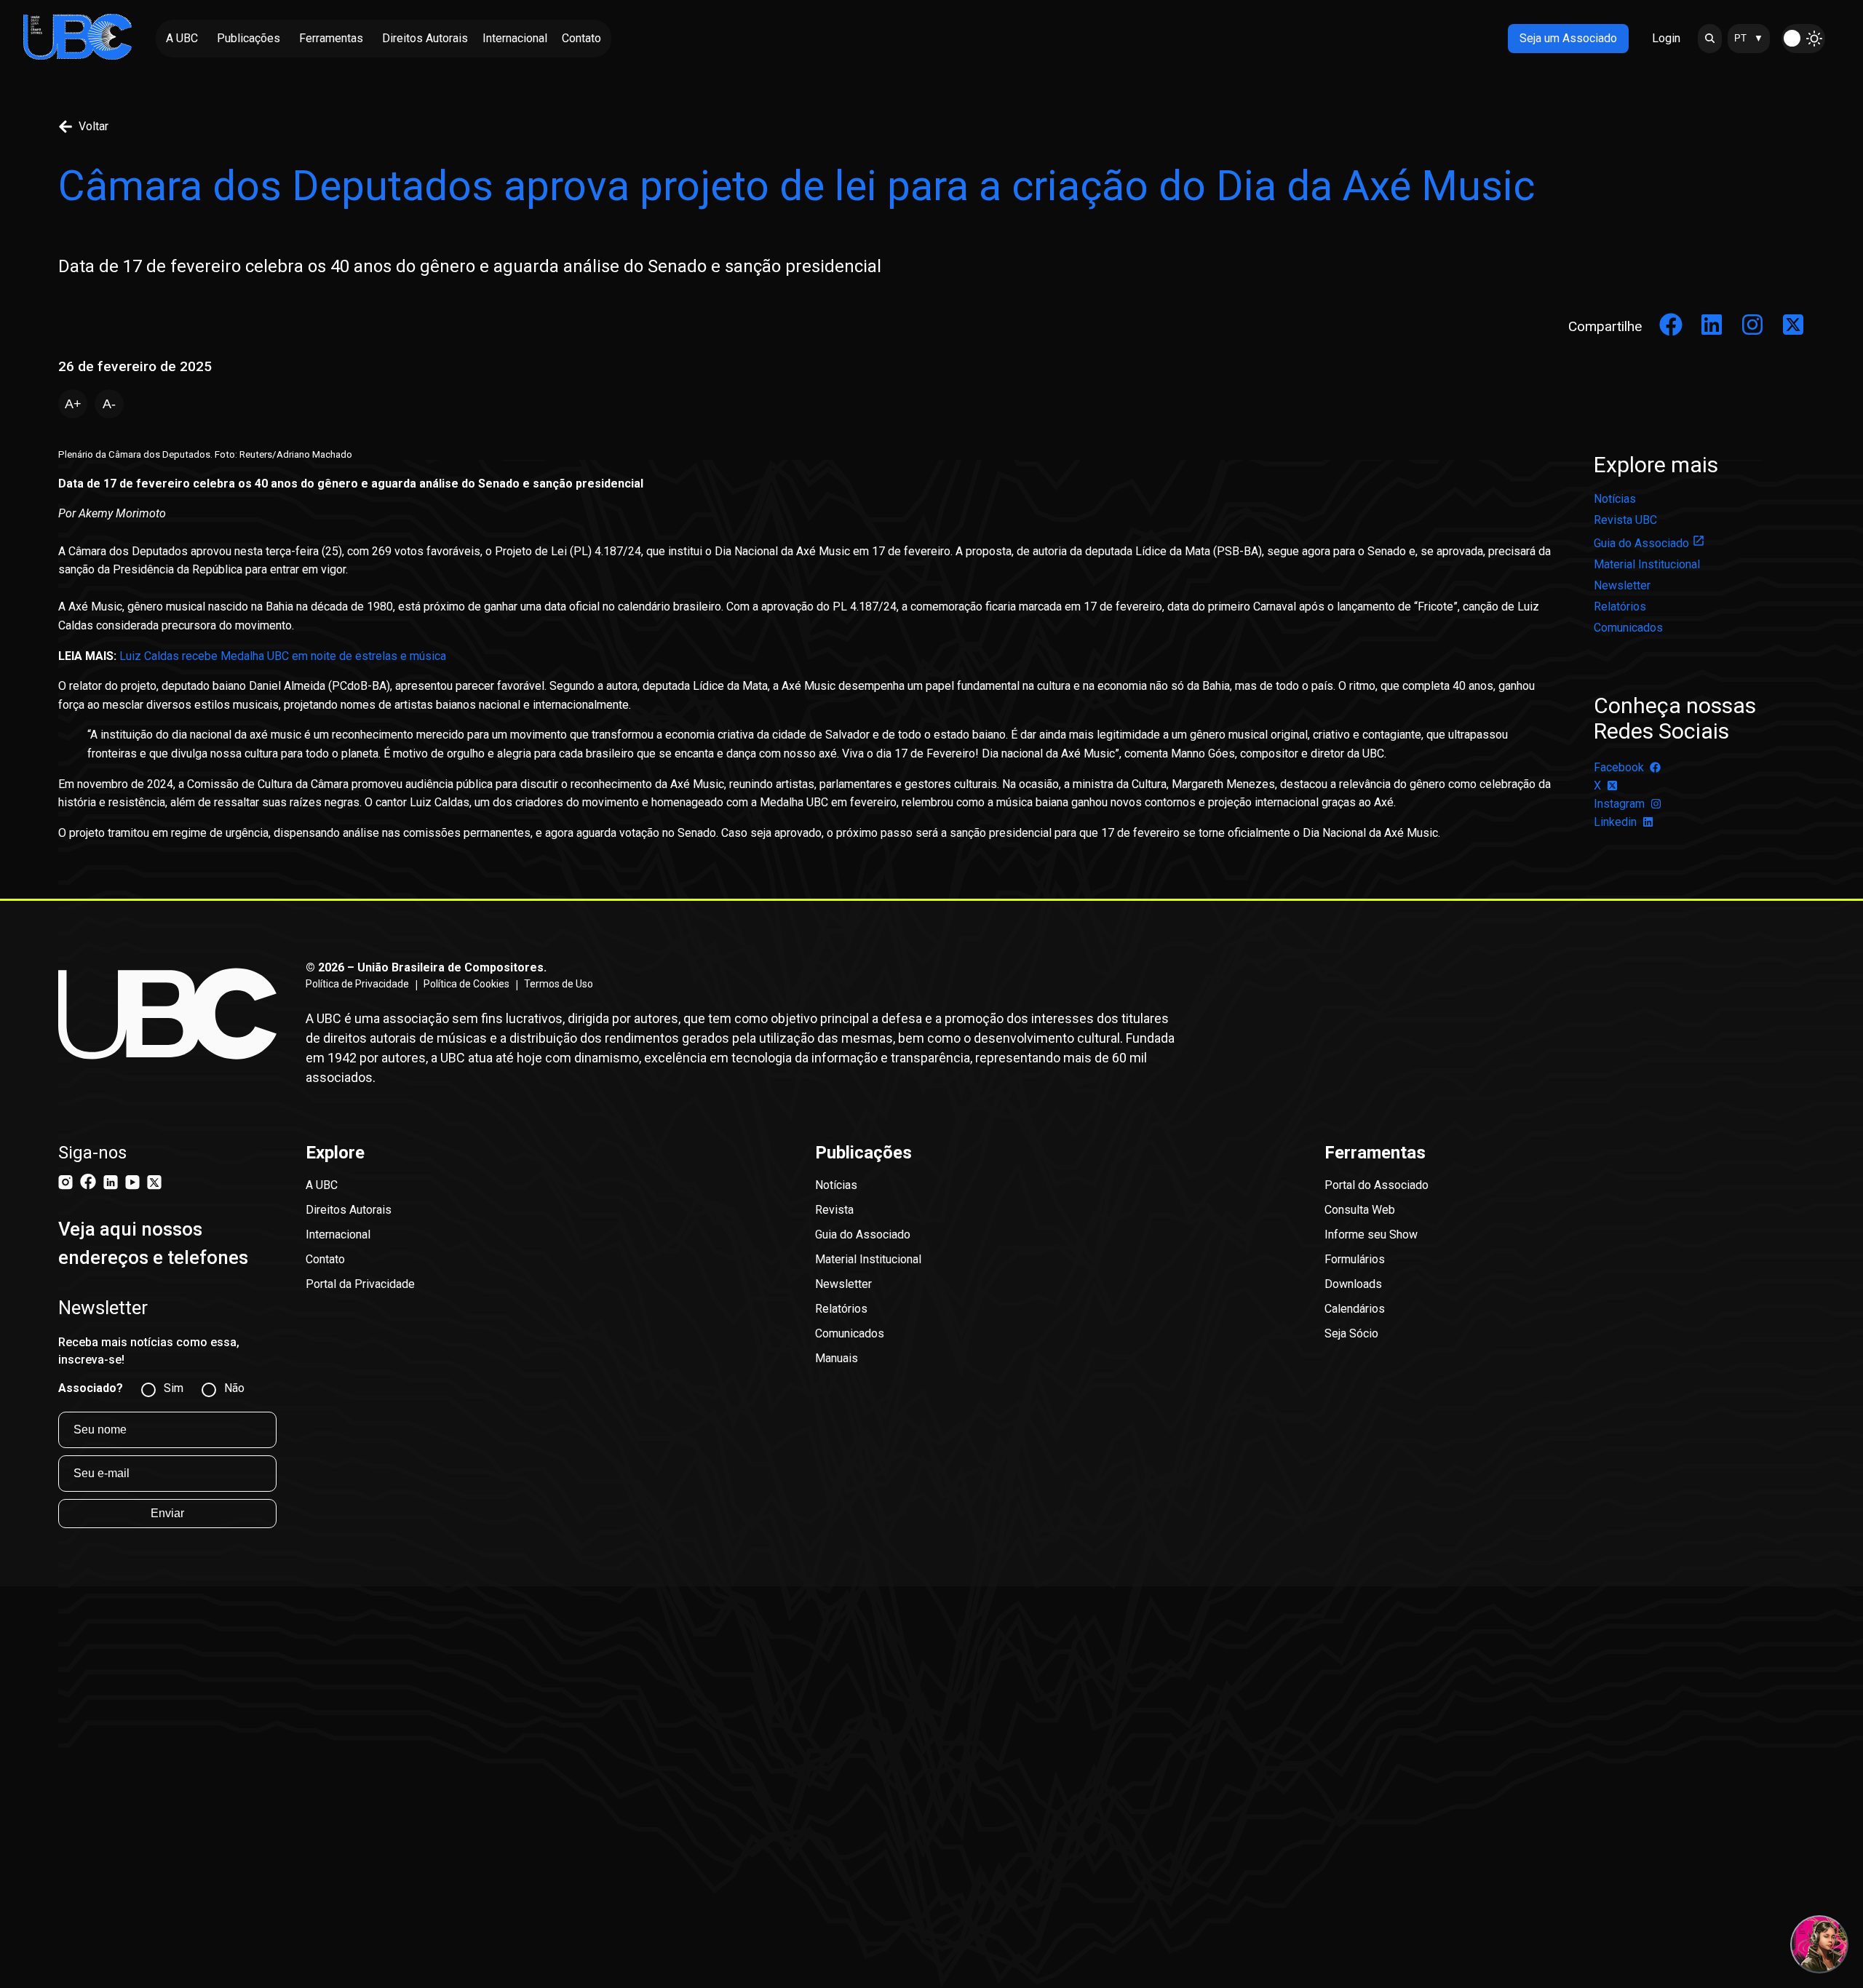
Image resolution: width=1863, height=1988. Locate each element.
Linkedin (1615, 822)
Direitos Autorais (349, 1210)
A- (109, 404)
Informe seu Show (1371, 1234)
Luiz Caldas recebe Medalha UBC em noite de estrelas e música (283, 656)
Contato (325, 1259)
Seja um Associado (1568, 38)
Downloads (1353, 1284)
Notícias (1615, 499)
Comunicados (1628, 628)
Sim (174, 1388)
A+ (73, 404)
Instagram (1619, 804)
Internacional (338, 1234)
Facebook (1619, 767)
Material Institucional (1647, 564)
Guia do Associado (1641, 543)
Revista (834, 1210)
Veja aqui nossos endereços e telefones (153, 1243)
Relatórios (1620, 607)
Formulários (1355, 1259)
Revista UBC (1625, 520)
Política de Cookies (466, 984)
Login (1666, 38)
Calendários (1355, 1309)
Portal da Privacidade (360, 1284)
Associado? (91, 1388)
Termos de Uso (559, 984)
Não (234, 1388)
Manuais (837, 1358)
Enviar (167, 1513)
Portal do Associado (1377, 1185)
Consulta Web (1360, 1210)
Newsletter (1622, 585)
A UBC (322, 1185)
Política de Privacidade (357, 984)
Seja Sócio (1351, 1333)
